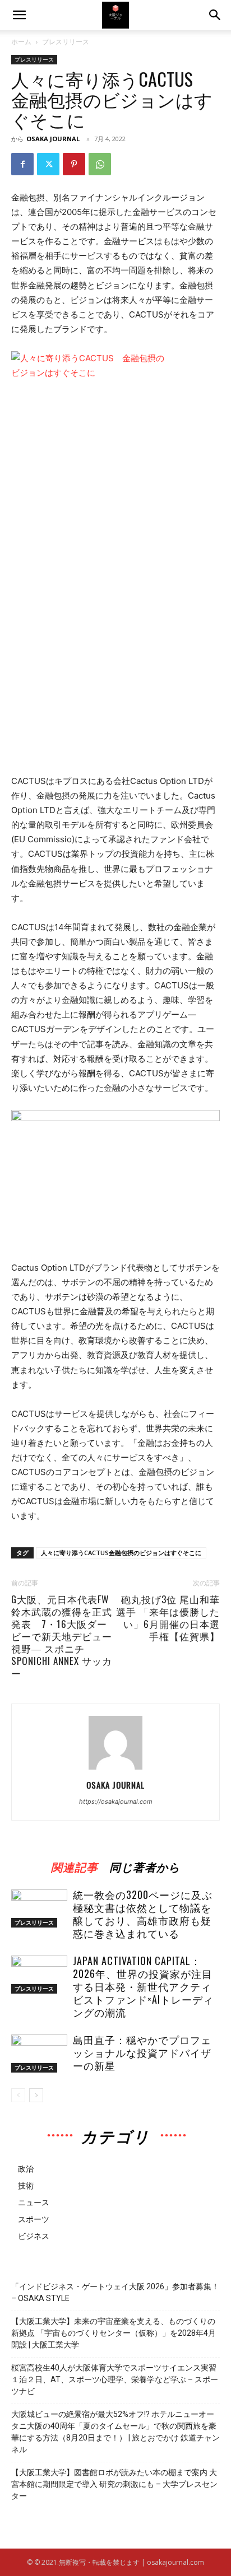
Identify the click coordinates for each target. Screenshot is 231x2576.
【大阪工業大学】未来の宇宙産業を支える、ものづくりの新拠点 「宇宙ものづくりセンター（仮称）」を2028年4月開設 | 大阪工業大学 (114, 2333)
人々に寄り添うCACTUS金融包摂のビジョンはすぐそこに (121, 1553)
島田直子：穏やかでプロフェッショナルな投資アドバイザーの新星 (142, 2052)
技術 (26, 2185)
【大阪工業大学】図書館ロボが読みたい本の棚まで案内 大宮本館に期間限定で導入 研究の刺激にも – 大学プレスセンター (114, 2484)
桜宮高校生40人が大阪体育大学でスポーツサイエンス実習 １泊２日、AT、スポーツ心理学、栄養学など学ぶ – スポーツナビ (115, 2379)
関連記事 (75, 1865)
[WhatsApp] (100, 164)
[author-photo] (115, 1769)
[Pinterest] (74, 164)
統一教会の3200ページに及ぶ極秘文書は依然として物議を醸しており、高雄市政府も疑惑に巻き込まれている (143, 1914)
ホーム (21, 42)
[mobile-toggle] (19, 15)
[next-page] (36, 2095)
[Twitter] (48, 164)
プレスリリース (66, 42)
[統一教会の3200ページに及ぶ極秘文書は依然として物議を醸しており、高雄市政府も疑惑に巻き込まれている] (39, 1909)
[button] (215, 15)
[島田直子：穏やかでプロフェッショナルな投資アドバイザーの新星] (39, 2054)
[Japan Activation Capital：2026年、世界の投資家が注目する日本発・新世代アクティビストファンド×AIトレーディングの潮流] (39, 1975)
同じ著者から (145, 1865)
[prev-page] (18, 2095)
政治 (26, 2169)
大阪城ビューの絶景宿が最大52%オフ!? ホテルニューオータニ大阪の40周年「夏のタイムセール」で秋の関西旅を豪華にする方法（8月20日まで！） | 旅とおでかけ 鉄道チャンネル (115, 2432)
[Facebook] (22, 164)
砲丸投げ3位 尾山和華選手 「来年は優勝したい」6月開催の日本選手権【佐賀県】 (168, 1618)
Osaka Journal (53, 139)
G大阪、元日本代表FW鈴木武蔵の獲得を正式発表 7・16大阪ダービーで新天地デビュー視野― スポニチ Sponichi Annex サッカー (62, 1636)
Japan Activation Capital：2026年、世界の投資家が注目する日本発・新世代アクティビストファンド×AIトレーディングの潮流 (143, 1986)
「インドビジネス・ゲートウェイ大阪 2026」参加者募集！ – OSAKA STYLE (115, 2292)
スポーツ (34, 2219)
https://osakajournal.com (116, 1802)
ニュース (34, 2202)
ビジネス (34, 2236)
